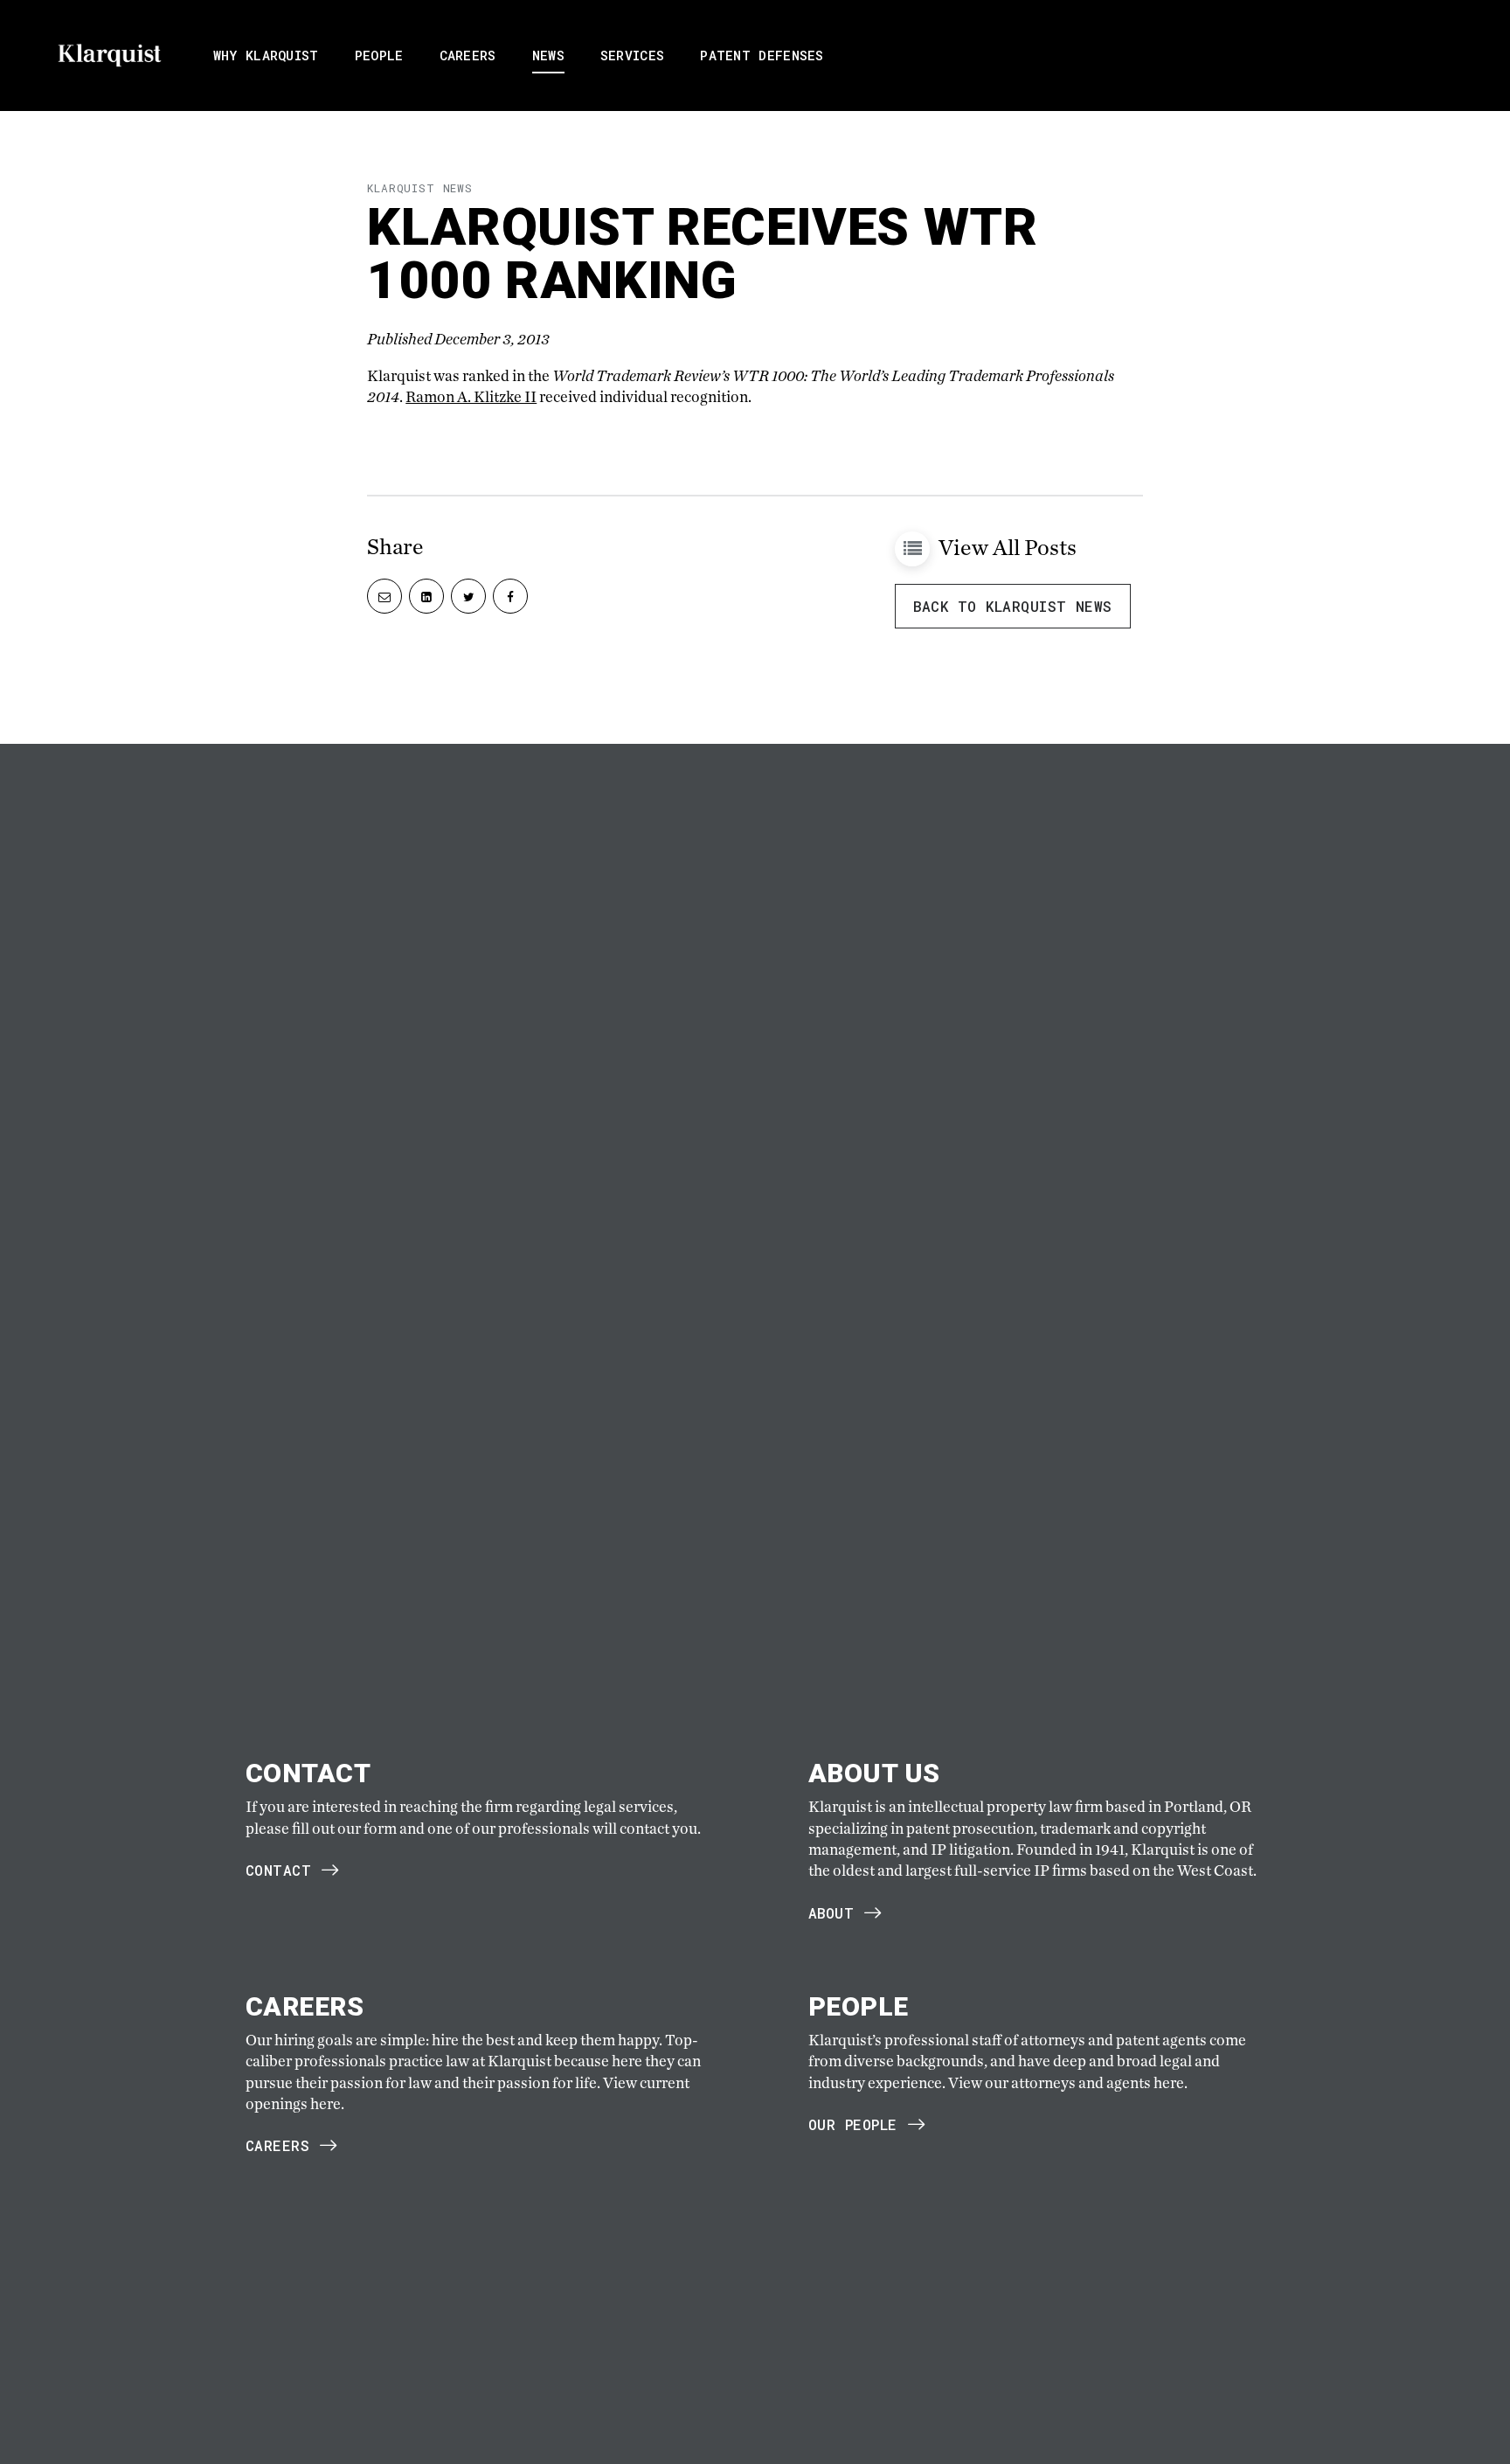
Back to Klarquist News (1013, 606)
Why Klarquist (266, 55)
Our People (853, 2124)
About (831, 1913)
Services (632, 55)
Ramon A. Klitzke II (471, 396)
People (379, 55)
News (548, 55)
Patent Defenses (762, 55)
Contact (278, 1870)
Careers (468, 55)
